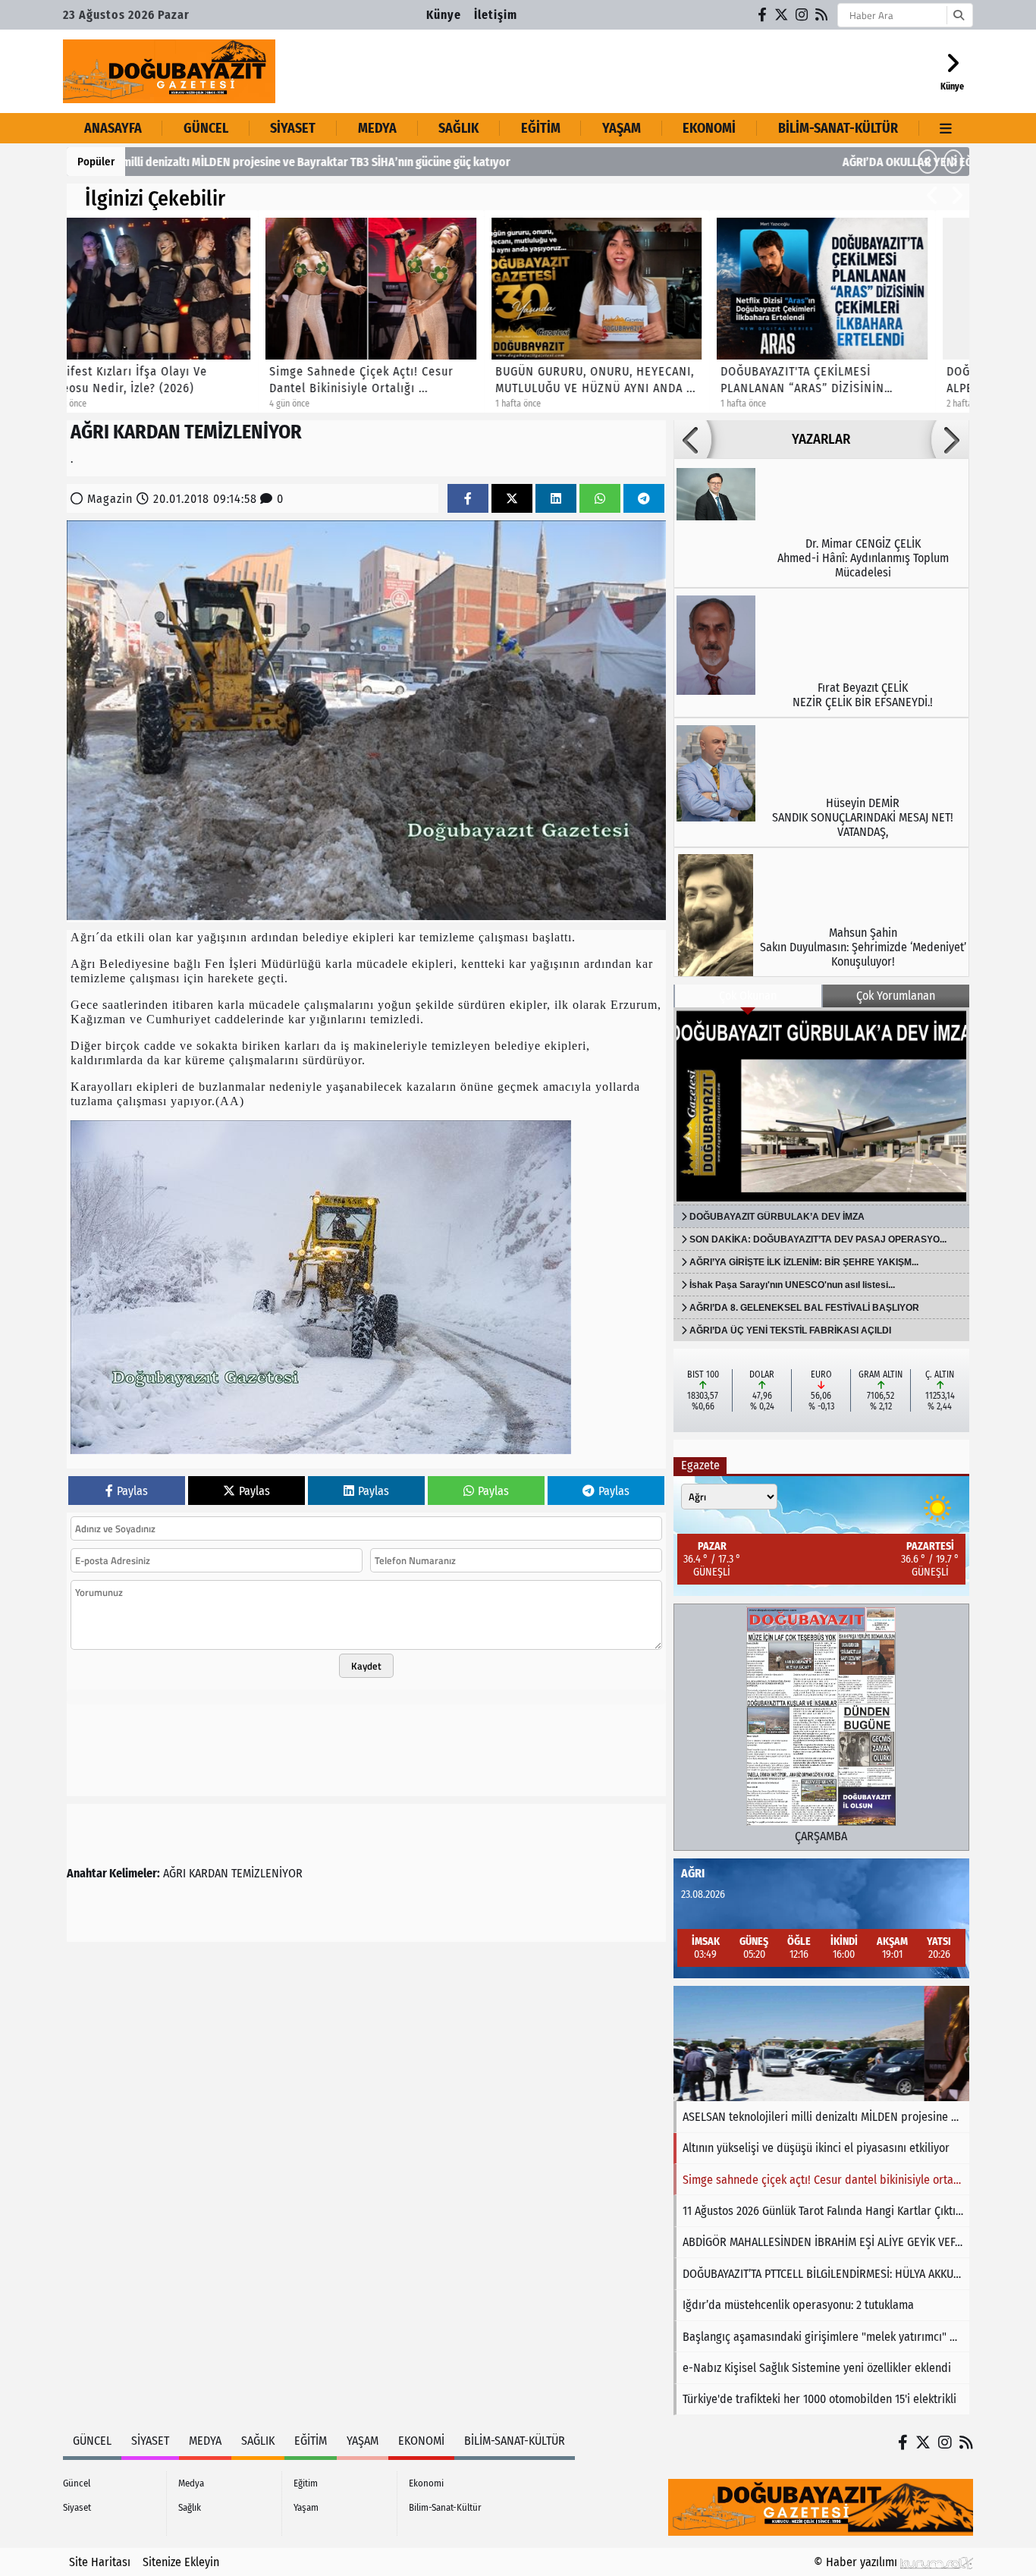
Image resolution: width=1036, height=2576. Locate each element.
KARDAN (209, 1873)
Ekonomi (709, 128)
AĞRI (174, 1873)
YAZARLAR (821, 439)
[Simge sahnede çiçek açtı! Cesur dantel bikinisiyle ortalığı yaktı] (821, 2044)
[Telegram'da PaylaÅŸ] (644, 499)
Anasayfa (113, 128)
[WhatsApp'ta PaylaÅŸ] (600, 499)
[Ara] (958, 15)
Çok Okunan (748, 996)
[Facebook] (763, 15)
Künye (444, 15)
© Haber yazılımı (857, 2562)
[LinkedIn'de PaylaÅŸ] (556, 499)
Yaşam (622, 128)
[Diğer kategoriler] (946, 128)
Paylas (132, 1491)
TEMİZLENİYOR (267, 1873)
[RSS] (822, 15)
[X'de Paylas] (512, 499)
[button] (928, 162)
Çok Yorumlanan (896, 996)
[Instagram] (802, 15)
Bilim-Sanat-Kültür (838, 128)
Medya (377, 128)
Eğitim (541, 128)
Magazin (110, 499)
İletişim (496, 15)
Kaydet (366, 1666)
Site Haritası (100, 2562)
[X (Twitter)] (782, 15)
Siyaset (293, 128)
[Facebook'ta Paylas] (468, 499)
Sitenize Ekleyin (181, 2562)
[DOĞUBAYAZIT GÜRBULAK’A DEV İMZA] (821, 1106)
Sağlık (458, 128)
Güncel (206, 128)
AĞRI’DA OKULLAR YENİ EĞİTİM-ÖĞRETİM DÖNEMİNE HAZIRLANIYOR (304, 162)
